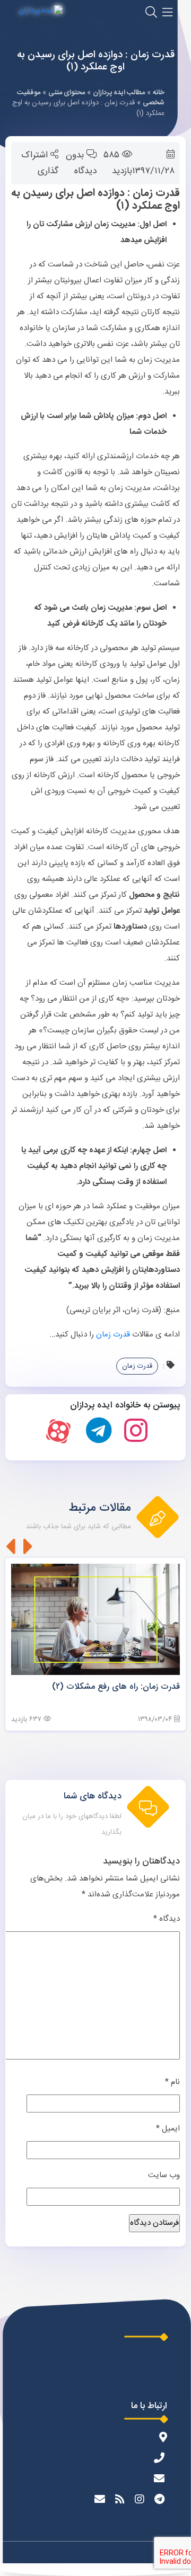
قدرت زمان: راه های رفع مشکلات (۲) (116, 1687)
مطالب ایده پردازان (119, 93)
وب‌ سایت (164, 2175)
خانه (159, 93)
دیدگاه (167, 1919)
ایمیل (168, 2129)
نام (172, 2082)
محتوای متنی (67, 93)
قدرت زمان (114, 1335)
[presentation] (28, 1546)
